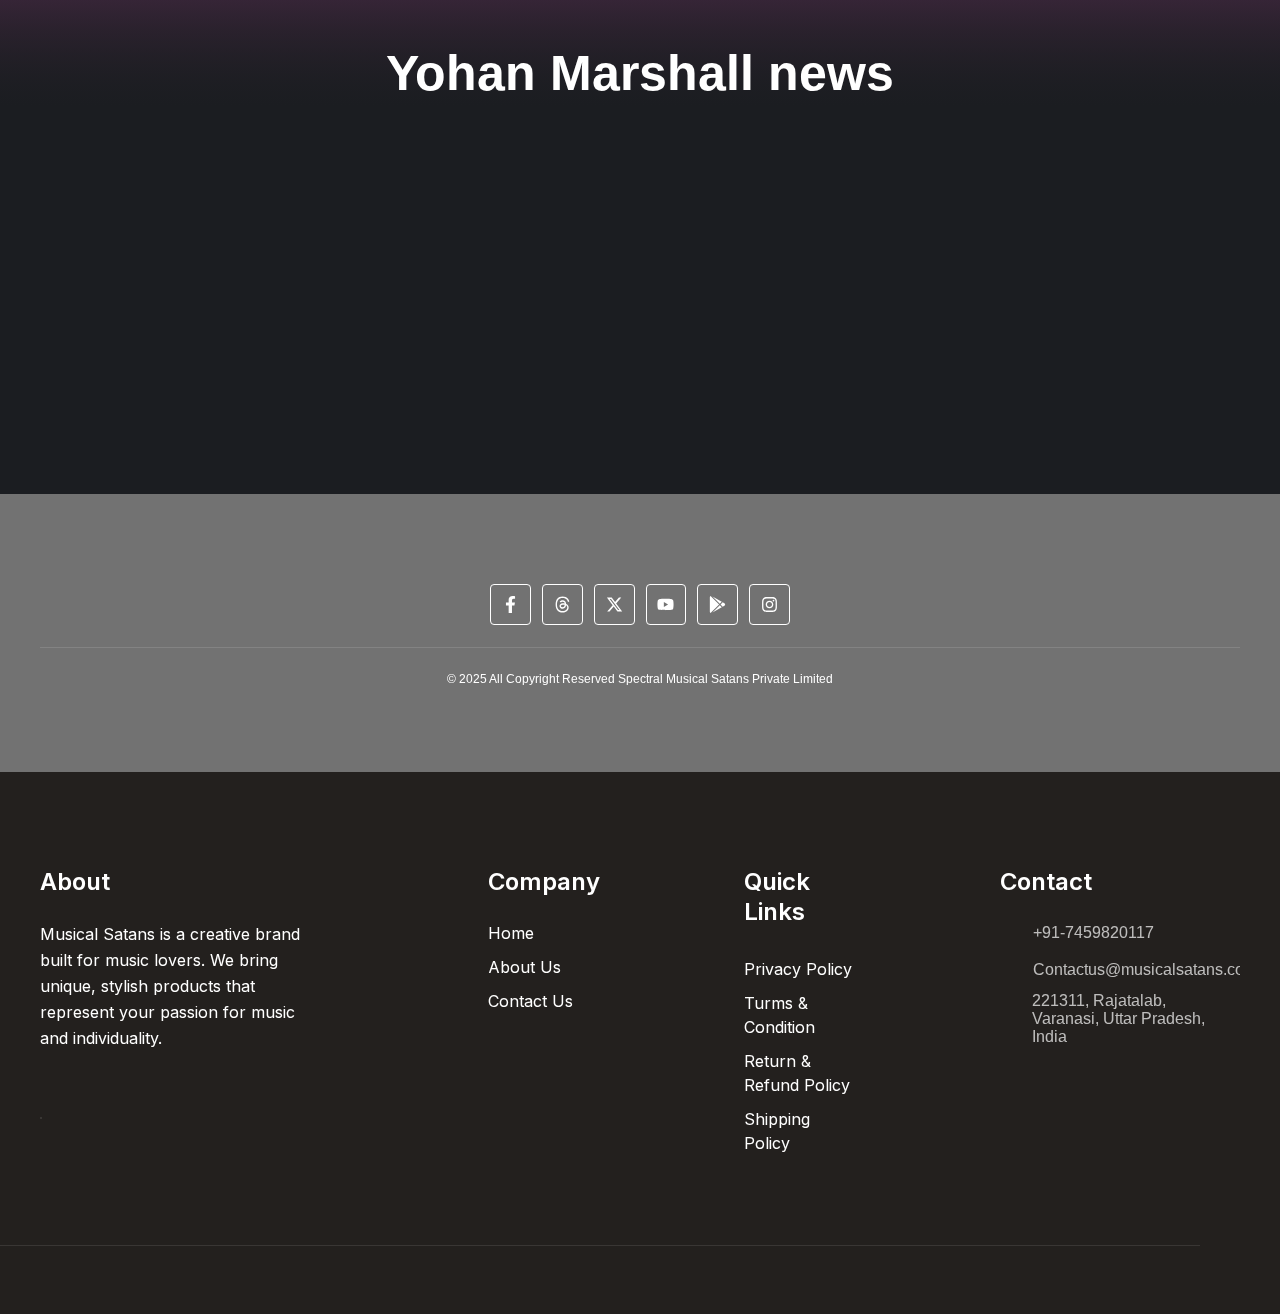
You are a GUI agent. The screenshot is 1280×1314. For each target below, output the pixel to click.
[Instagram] (769, 604)
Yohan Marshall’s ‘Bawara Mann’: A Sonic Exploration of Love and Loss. (383, 314)
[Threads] (562, 604)
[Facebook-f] (510, 604)
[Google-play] (717, 604)
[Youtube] (666, 604)
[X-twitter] (614, 604)
